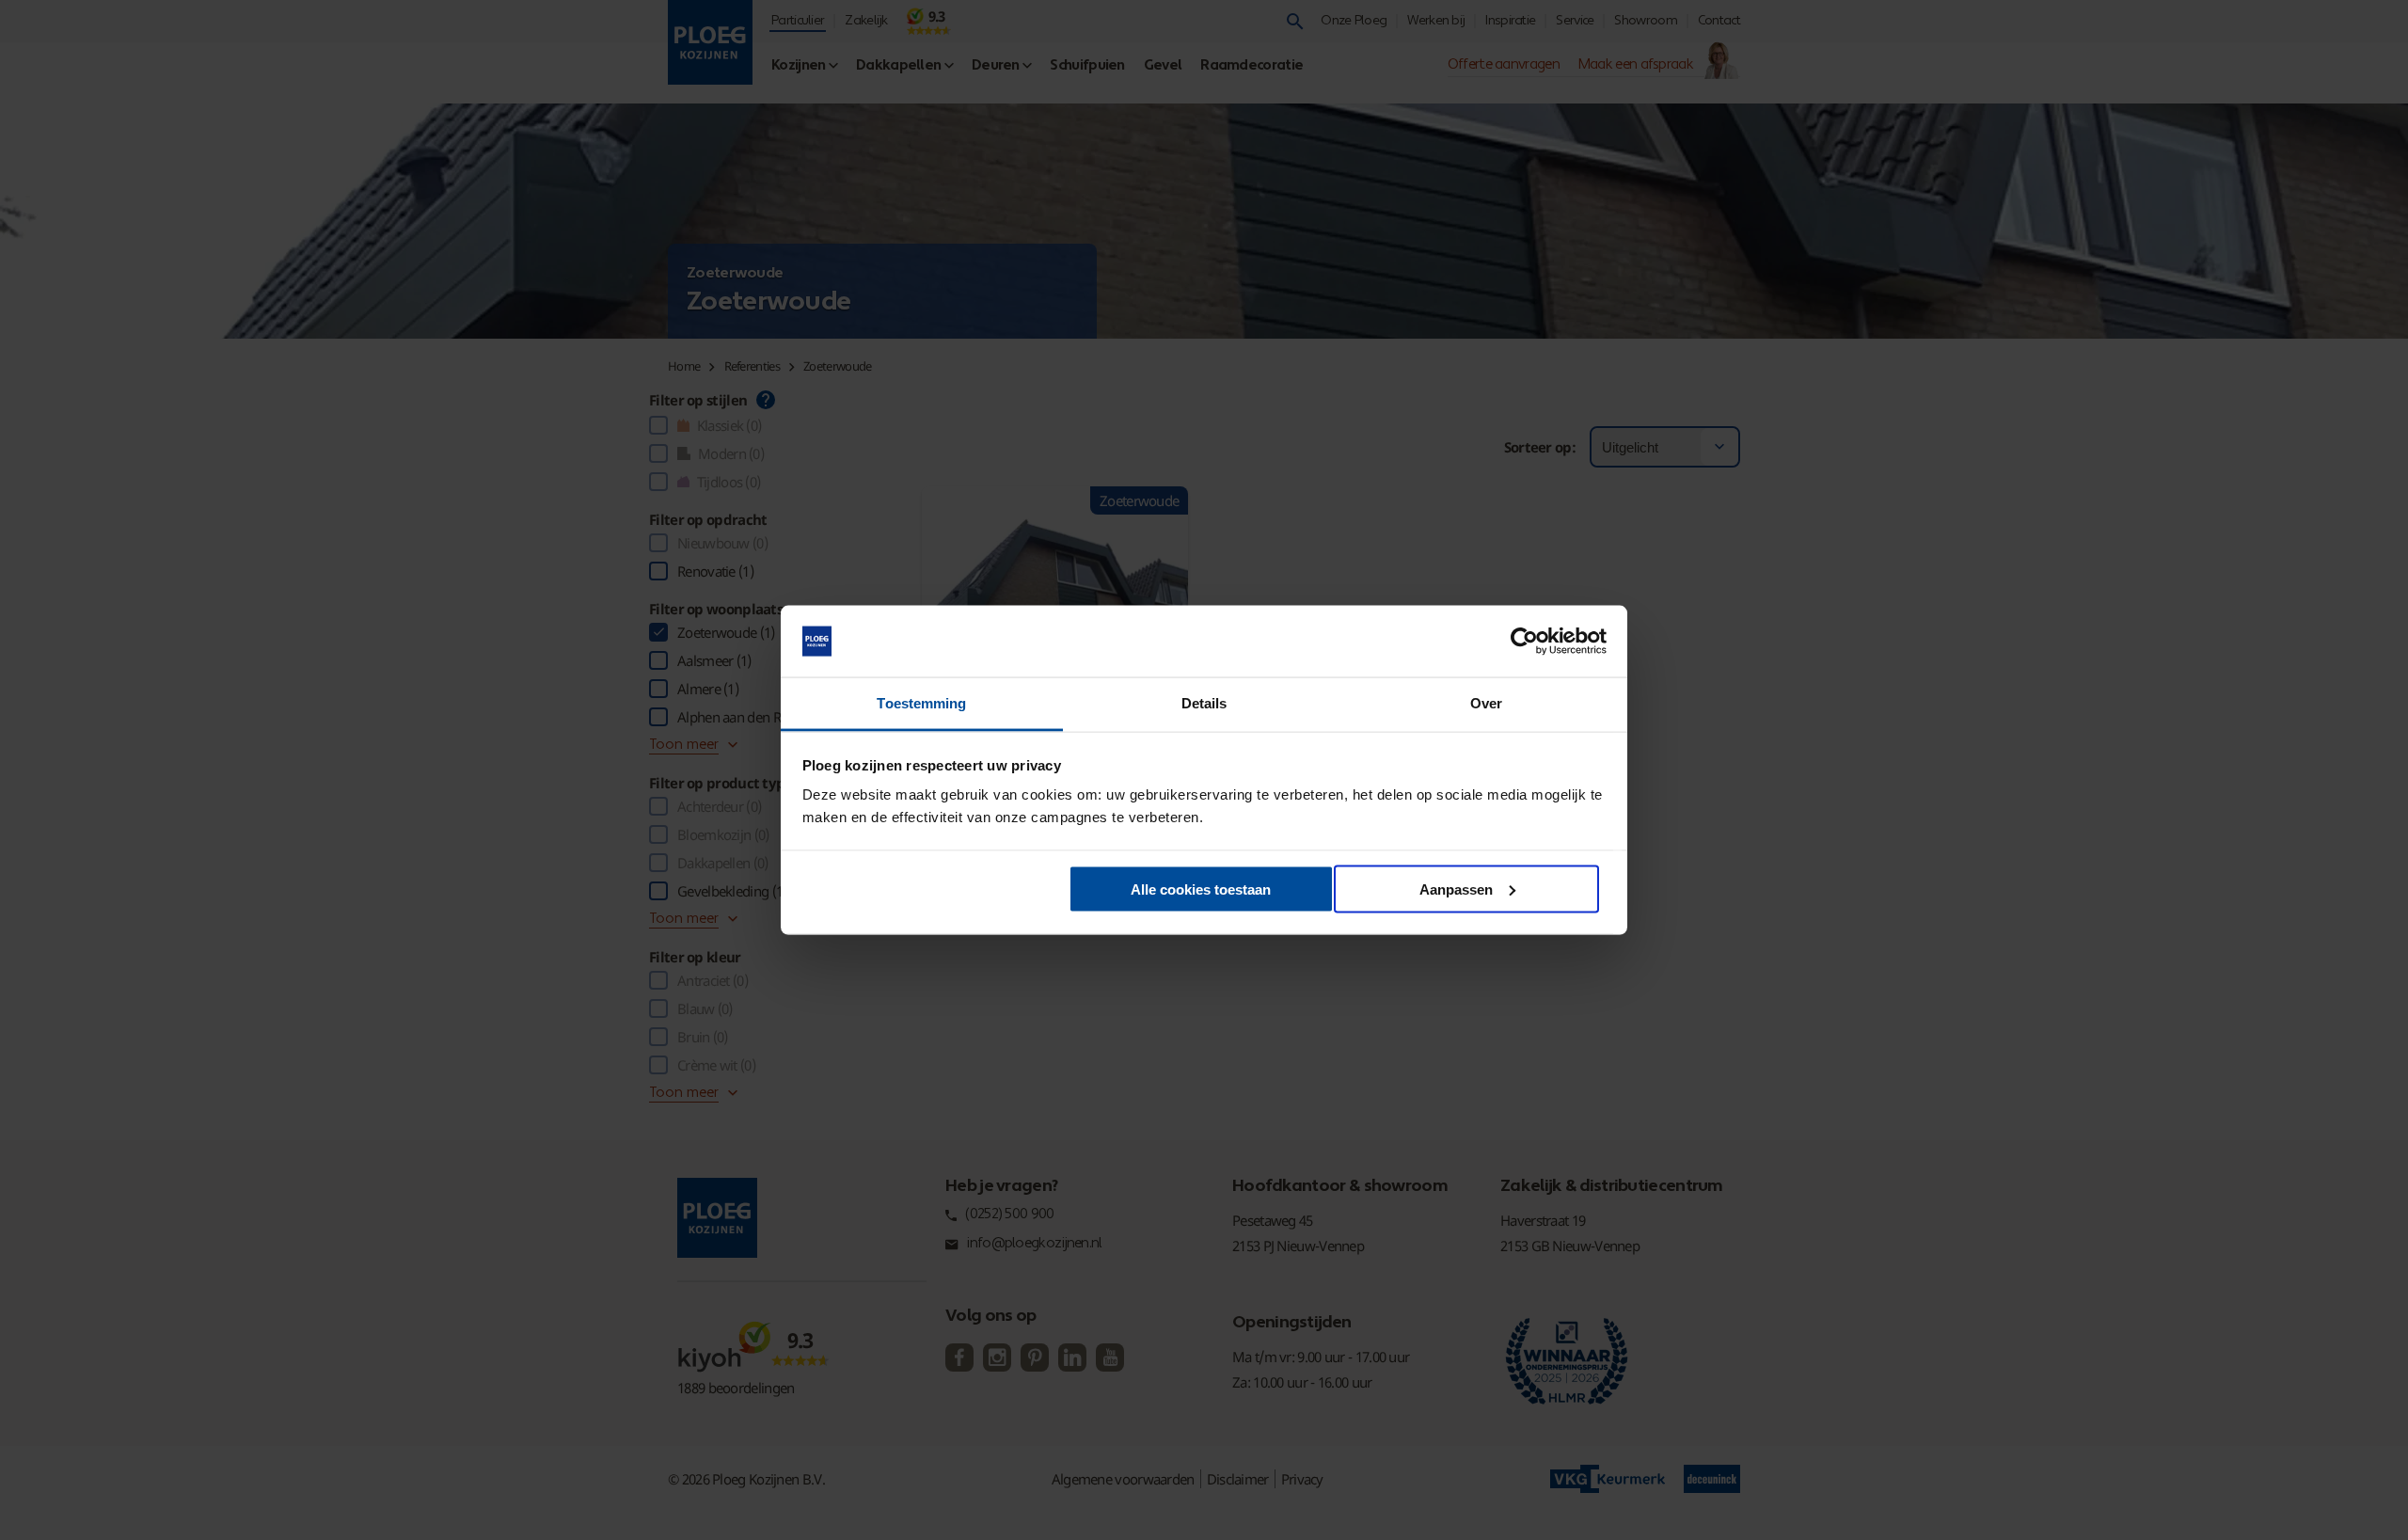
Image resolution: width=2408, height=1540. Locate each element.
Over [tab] (1486, 703)
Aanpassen (1456, 889)
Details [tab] (1204, 703)
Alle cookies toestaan (1201, 889)
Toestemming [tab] (921, 703)
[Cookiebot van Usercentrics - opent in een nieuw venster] (1524, 642)
